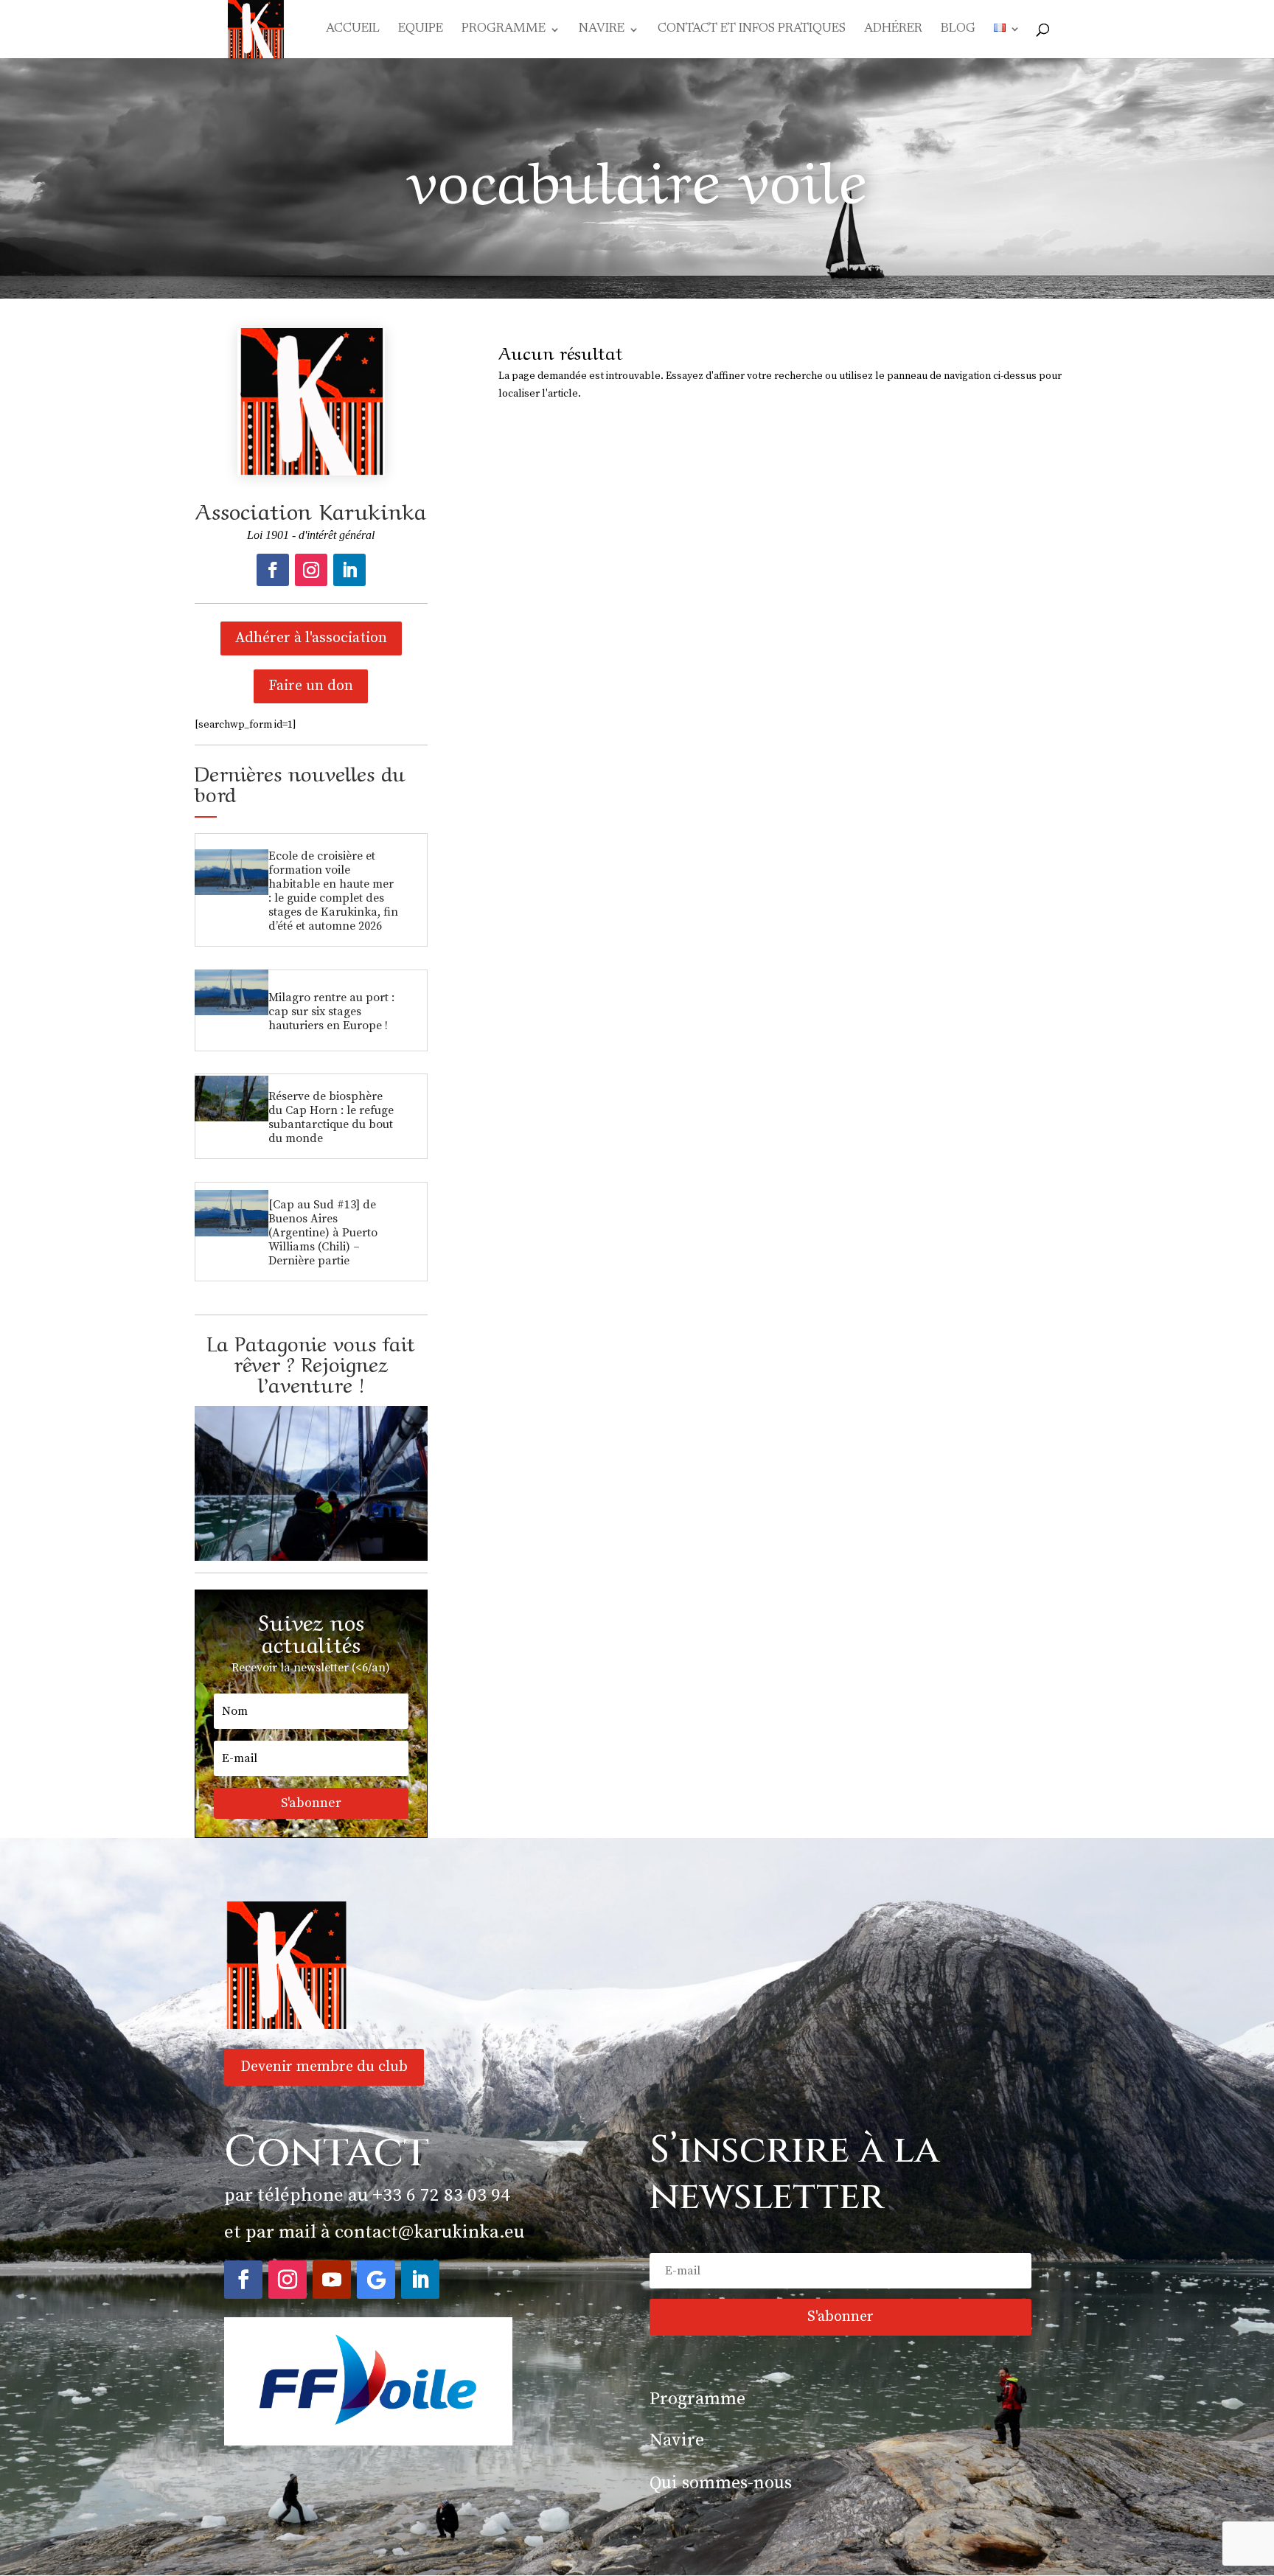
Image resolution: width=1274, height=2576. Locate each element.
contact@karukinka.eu (429, 2232)
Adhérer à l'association (311, 638)
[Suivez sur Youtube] (332, 2280)
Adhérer (893, 30)
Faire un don (311, 686)
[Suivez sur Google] (376, 2280)
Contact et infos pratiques (752, 30)
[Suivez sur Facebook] (273, 570)
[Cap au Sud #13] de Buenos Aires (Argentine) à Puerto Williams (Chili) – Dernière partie (323, 1233)
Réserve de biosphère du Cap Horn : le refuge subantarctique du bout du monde (331, 1117)
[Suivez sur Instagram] (311, 570)
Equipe (421, 30)
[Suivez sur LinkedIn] (349, 570)
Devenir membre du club (324, 2067)
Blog (958, 30)
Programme (504, 30)
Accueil (353, 30)
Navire (602, 30)
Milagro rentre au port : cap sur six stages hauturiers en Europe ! (331, 1012)
